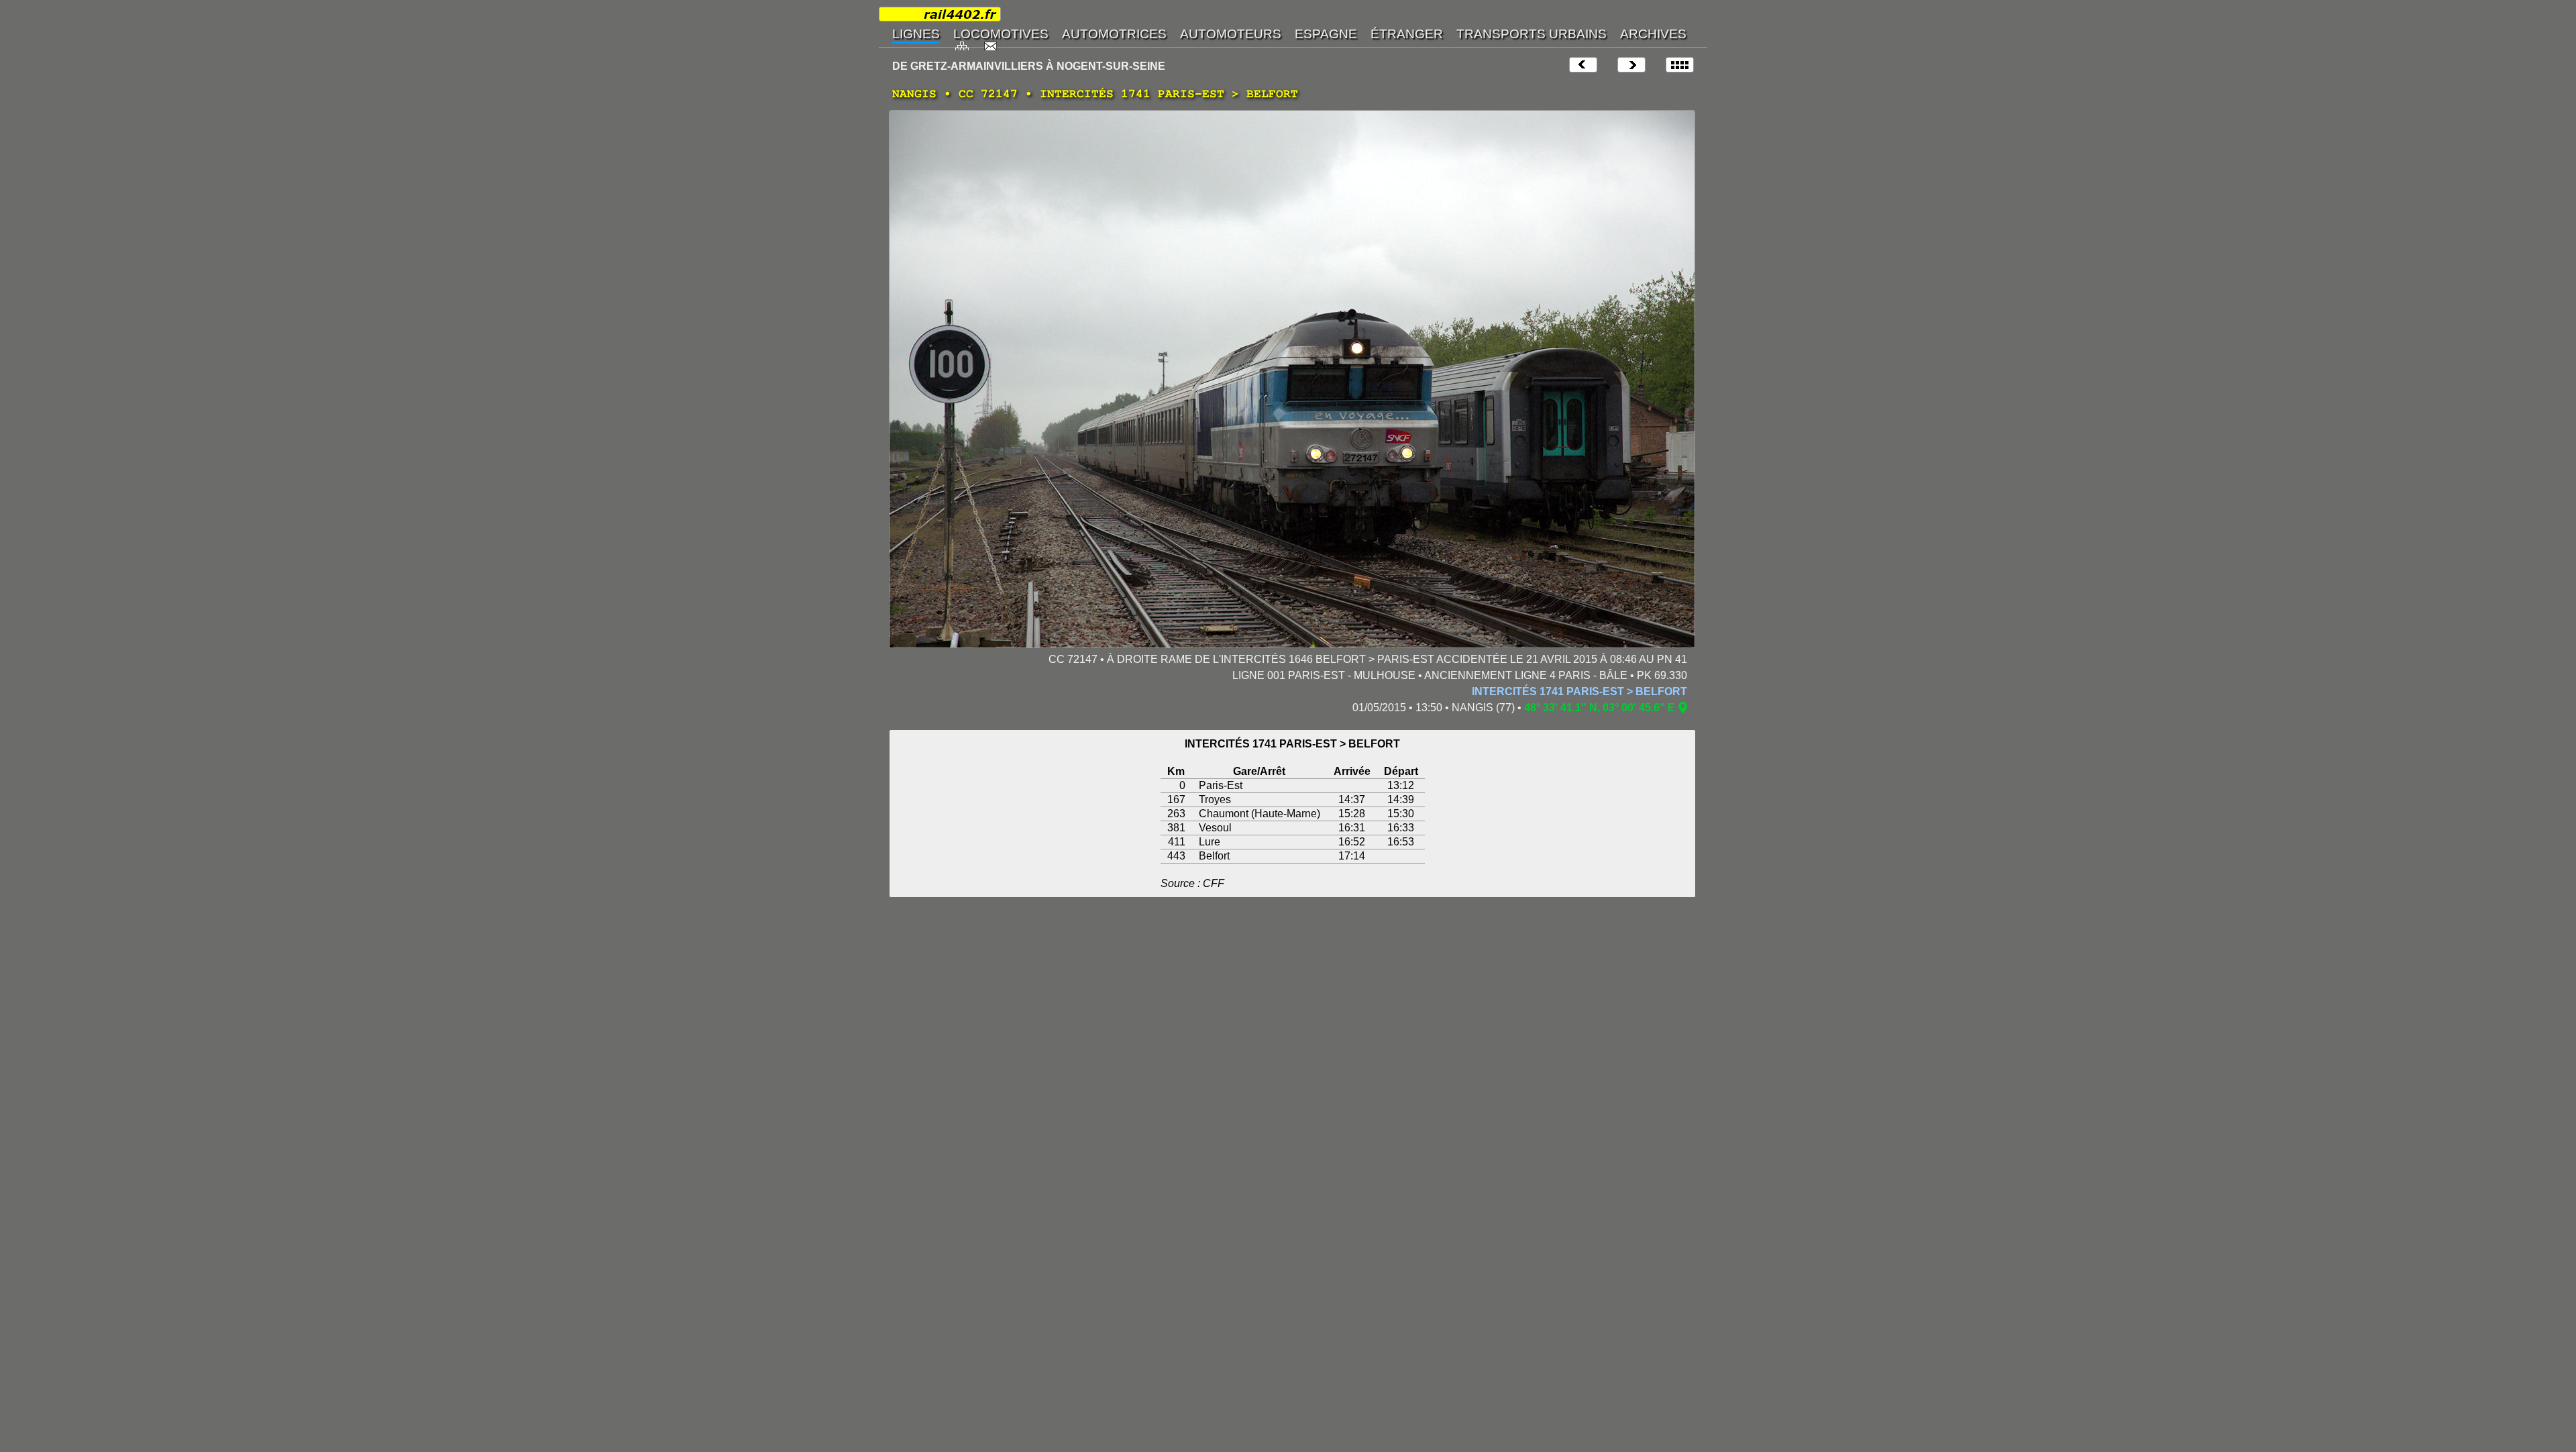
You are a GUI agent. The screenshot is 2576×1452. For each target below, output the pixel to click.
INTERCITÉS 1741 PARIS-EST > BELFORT (1579, 691)
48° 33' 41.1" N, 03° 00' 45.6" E (1600, 708)
